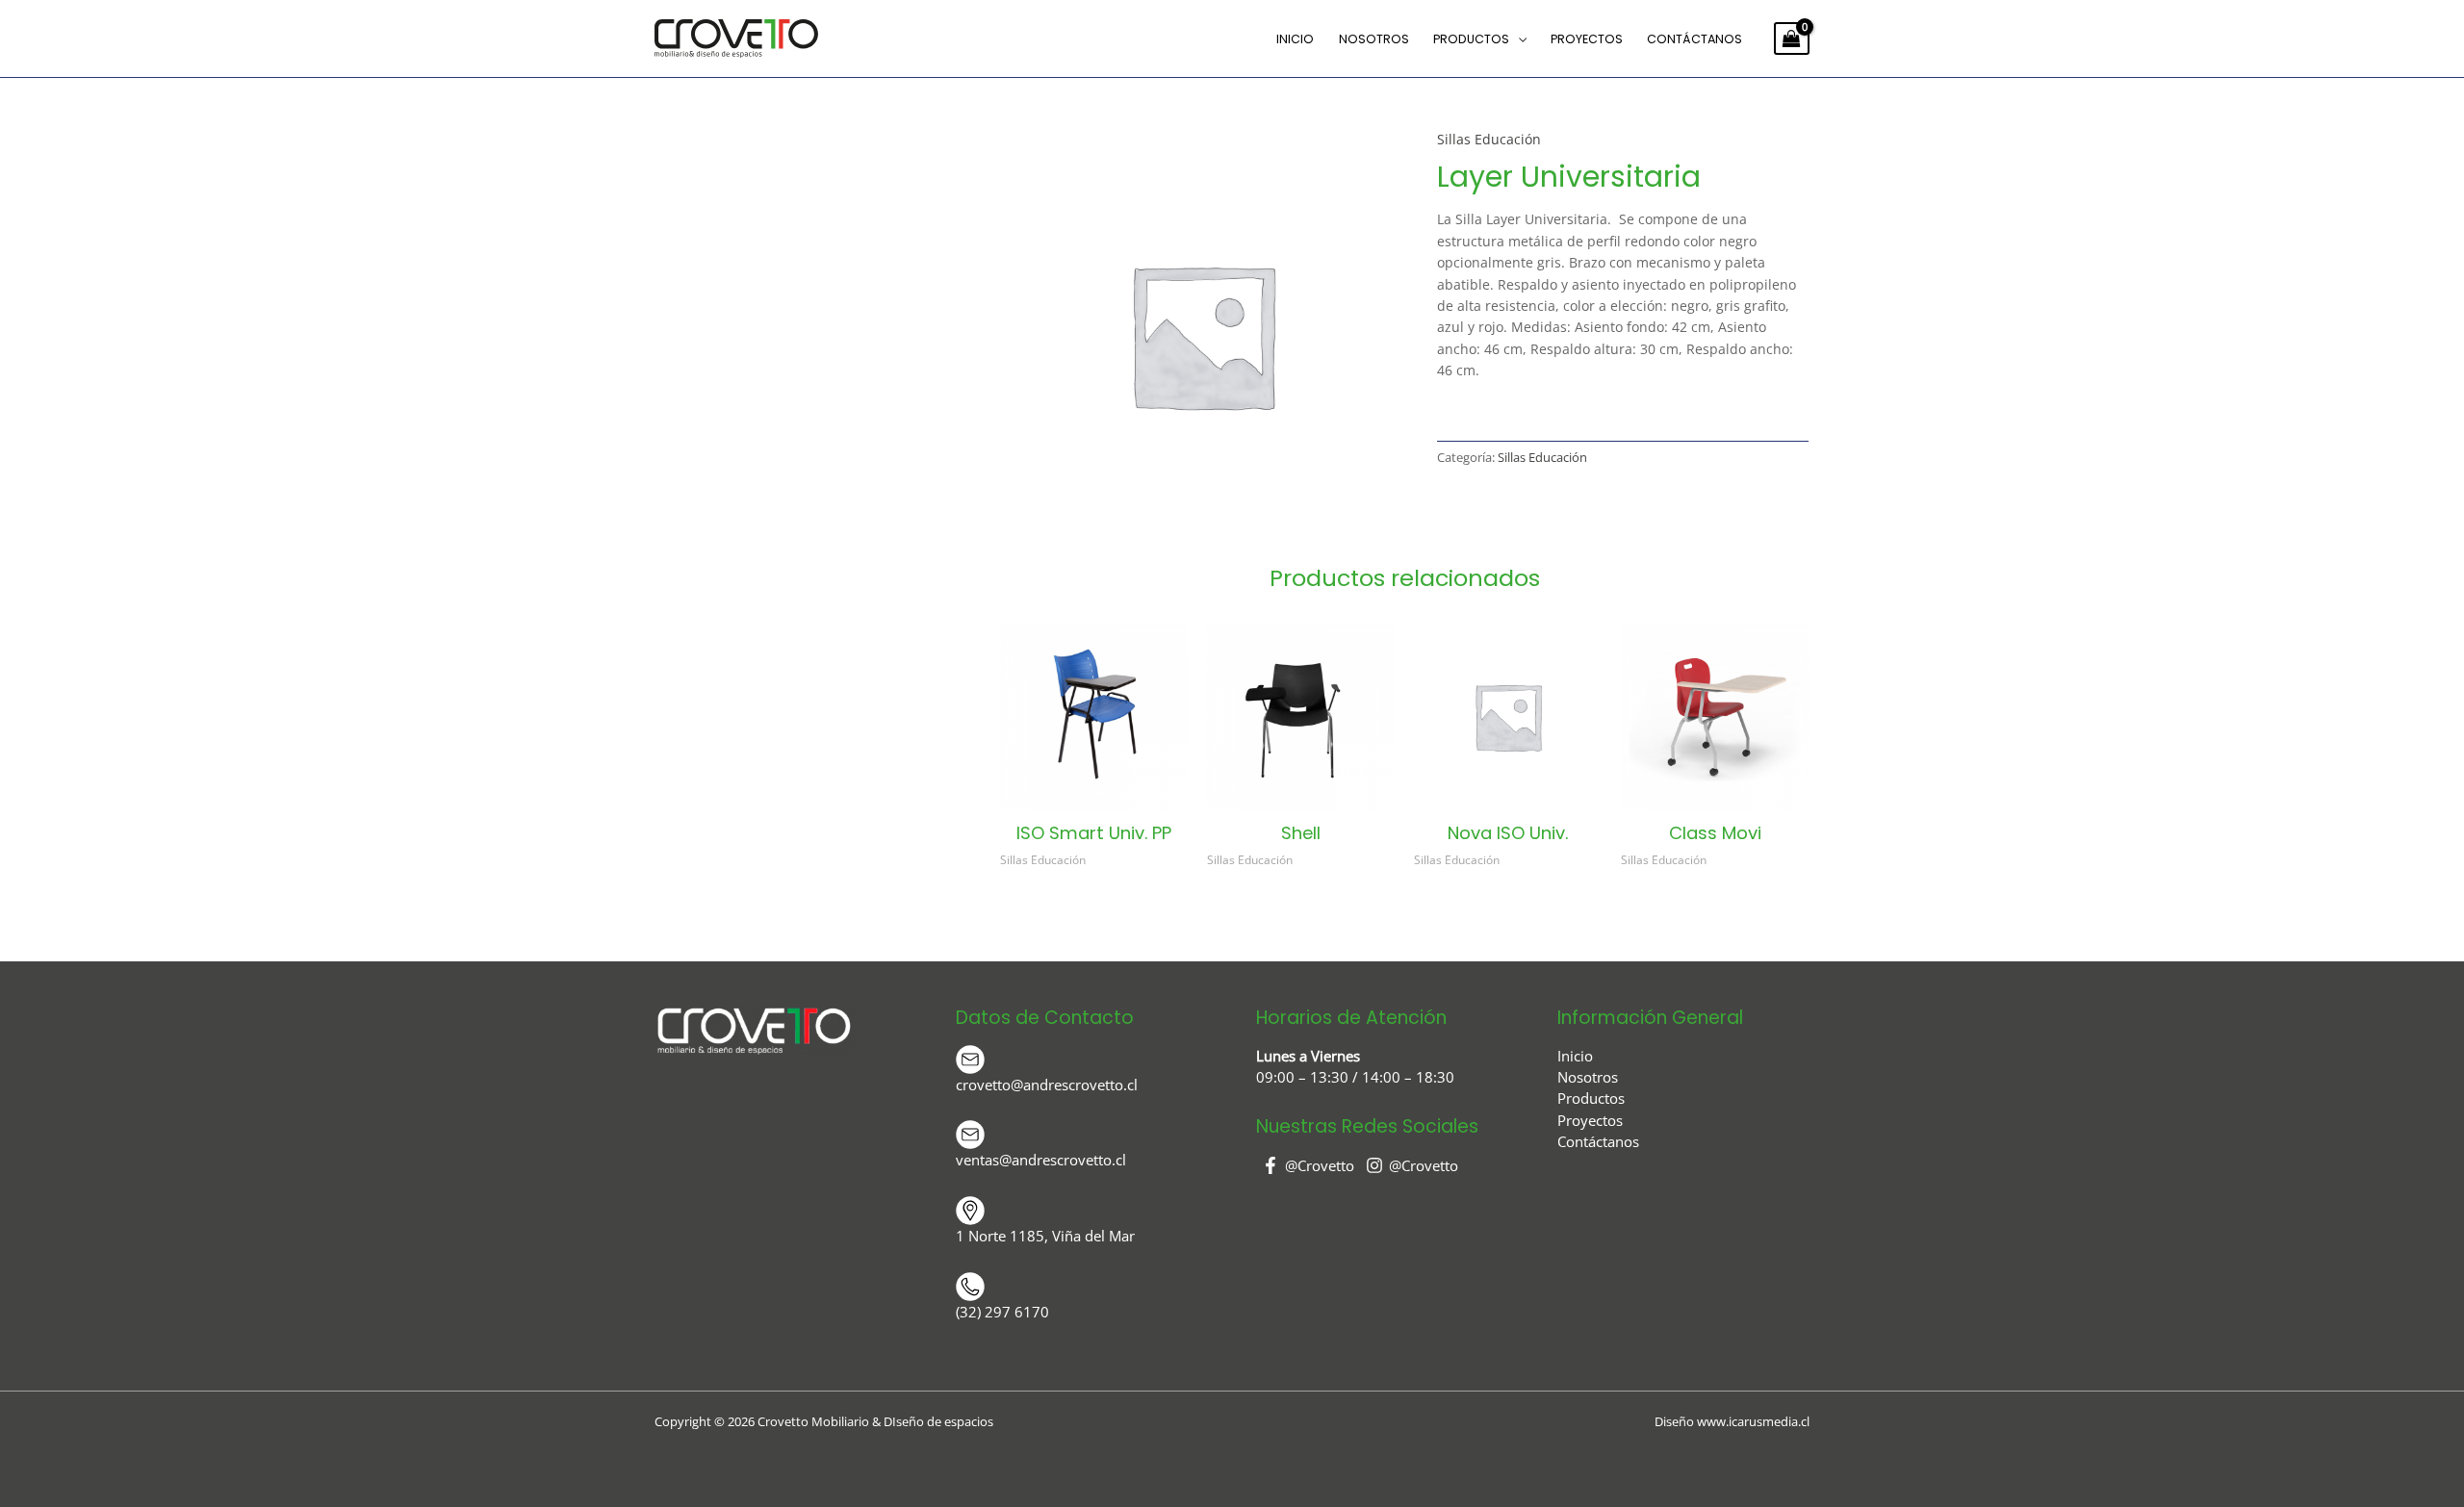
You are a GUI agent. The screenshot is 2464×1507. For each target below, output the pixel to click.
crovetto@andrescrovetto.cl (1047, 1085)
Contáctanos (1694, 39)
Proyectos (1587, 39)
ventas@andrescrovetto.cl (1041, 1160)
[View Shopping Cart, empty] (1792, 38)
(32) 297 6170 (1002, 1312)
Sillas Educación (1489, 139)
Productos (1471, 39)
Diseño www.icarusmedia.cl (1732, 1421)
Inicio (1295, 39)
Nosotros (1374, 39)
